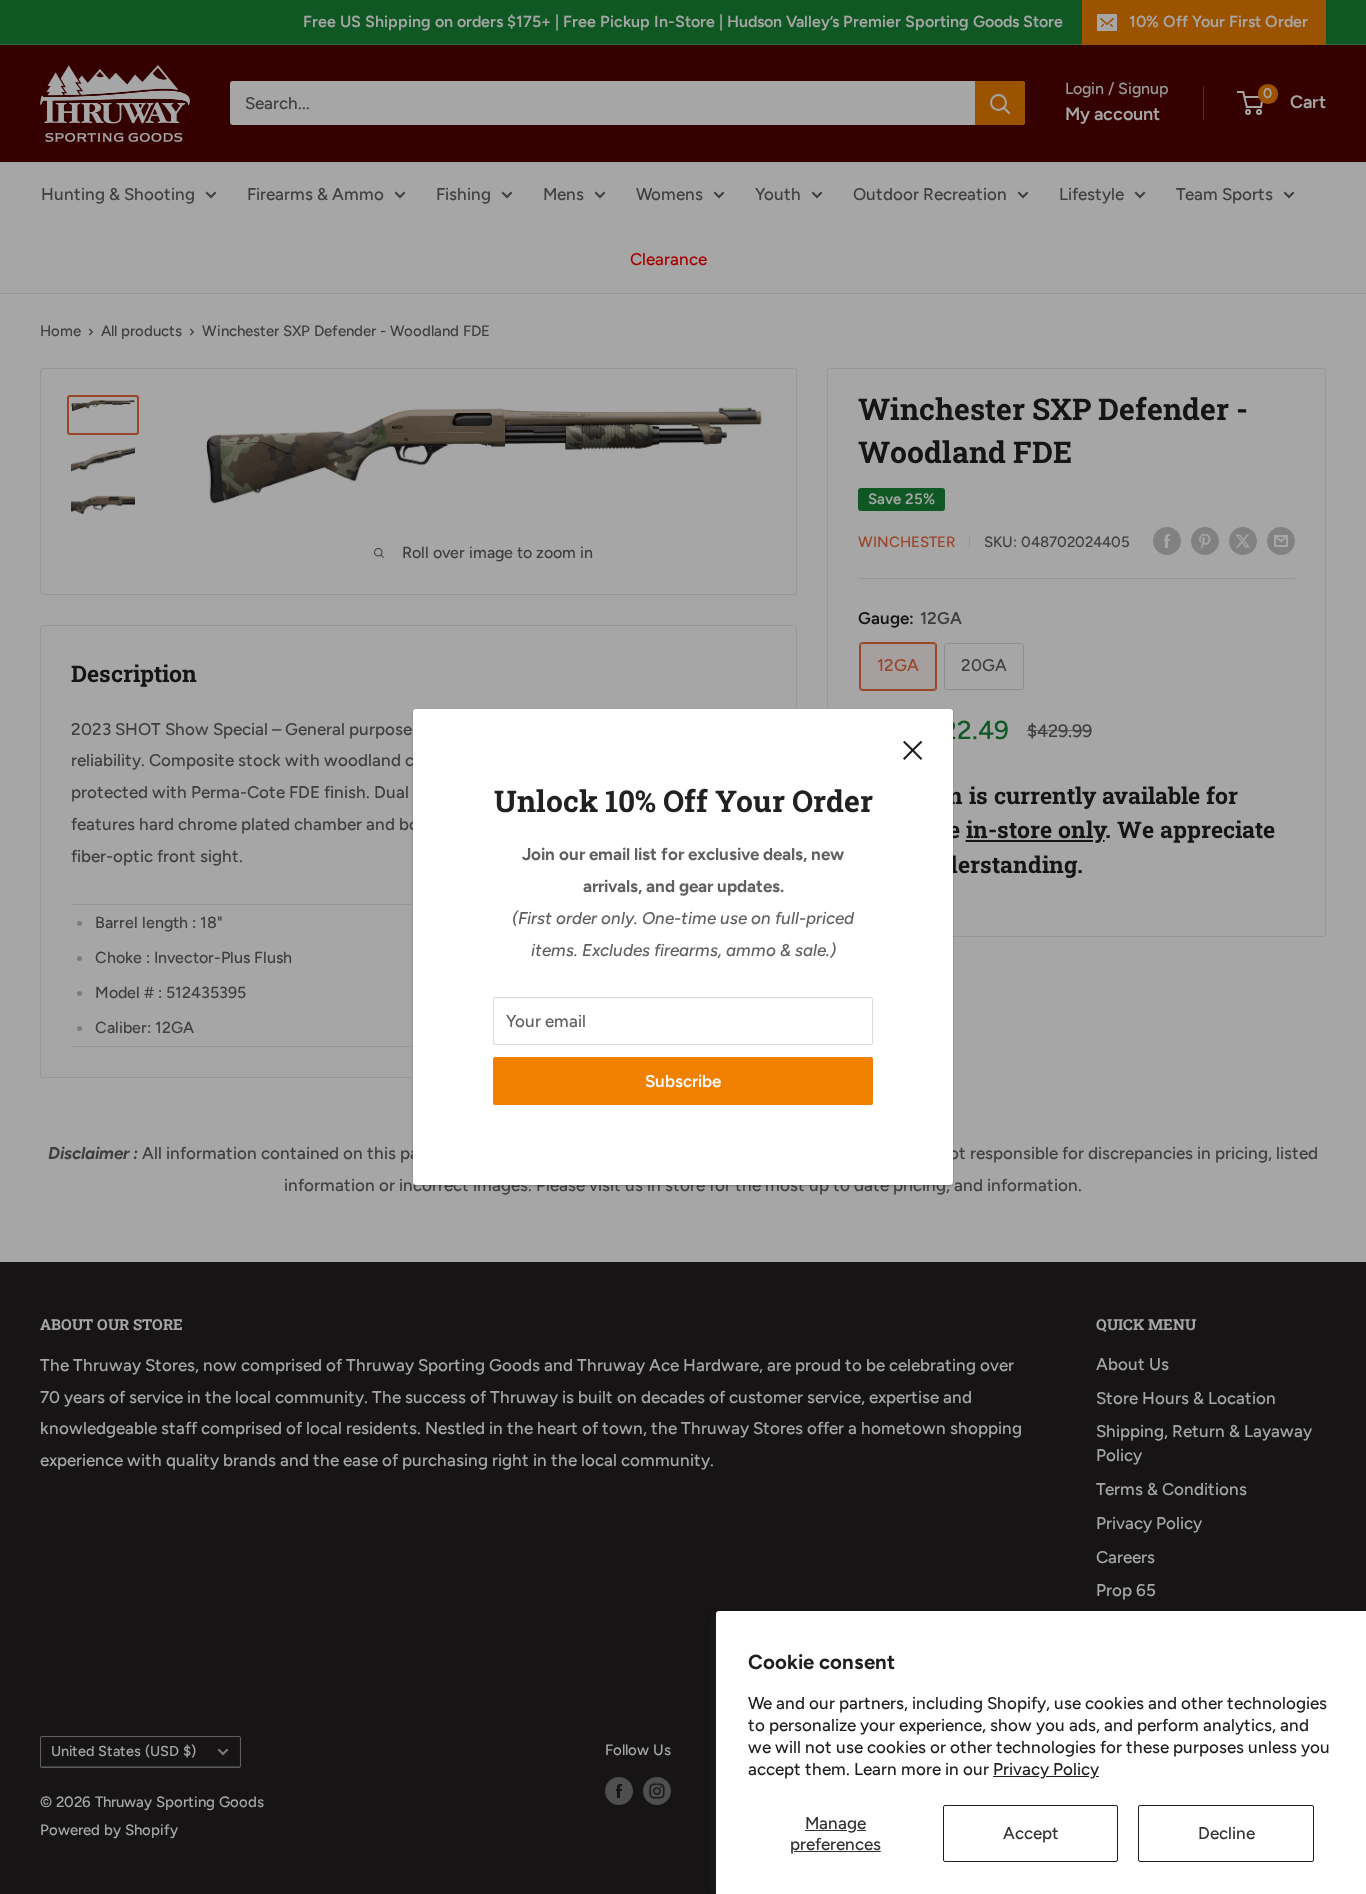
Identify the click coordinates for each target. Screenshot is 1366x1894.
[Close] (913, 749)
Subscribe (683, 1081)
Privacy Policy (1046, 1769)
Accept (1031, 1833)
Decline (1226, 1833)
